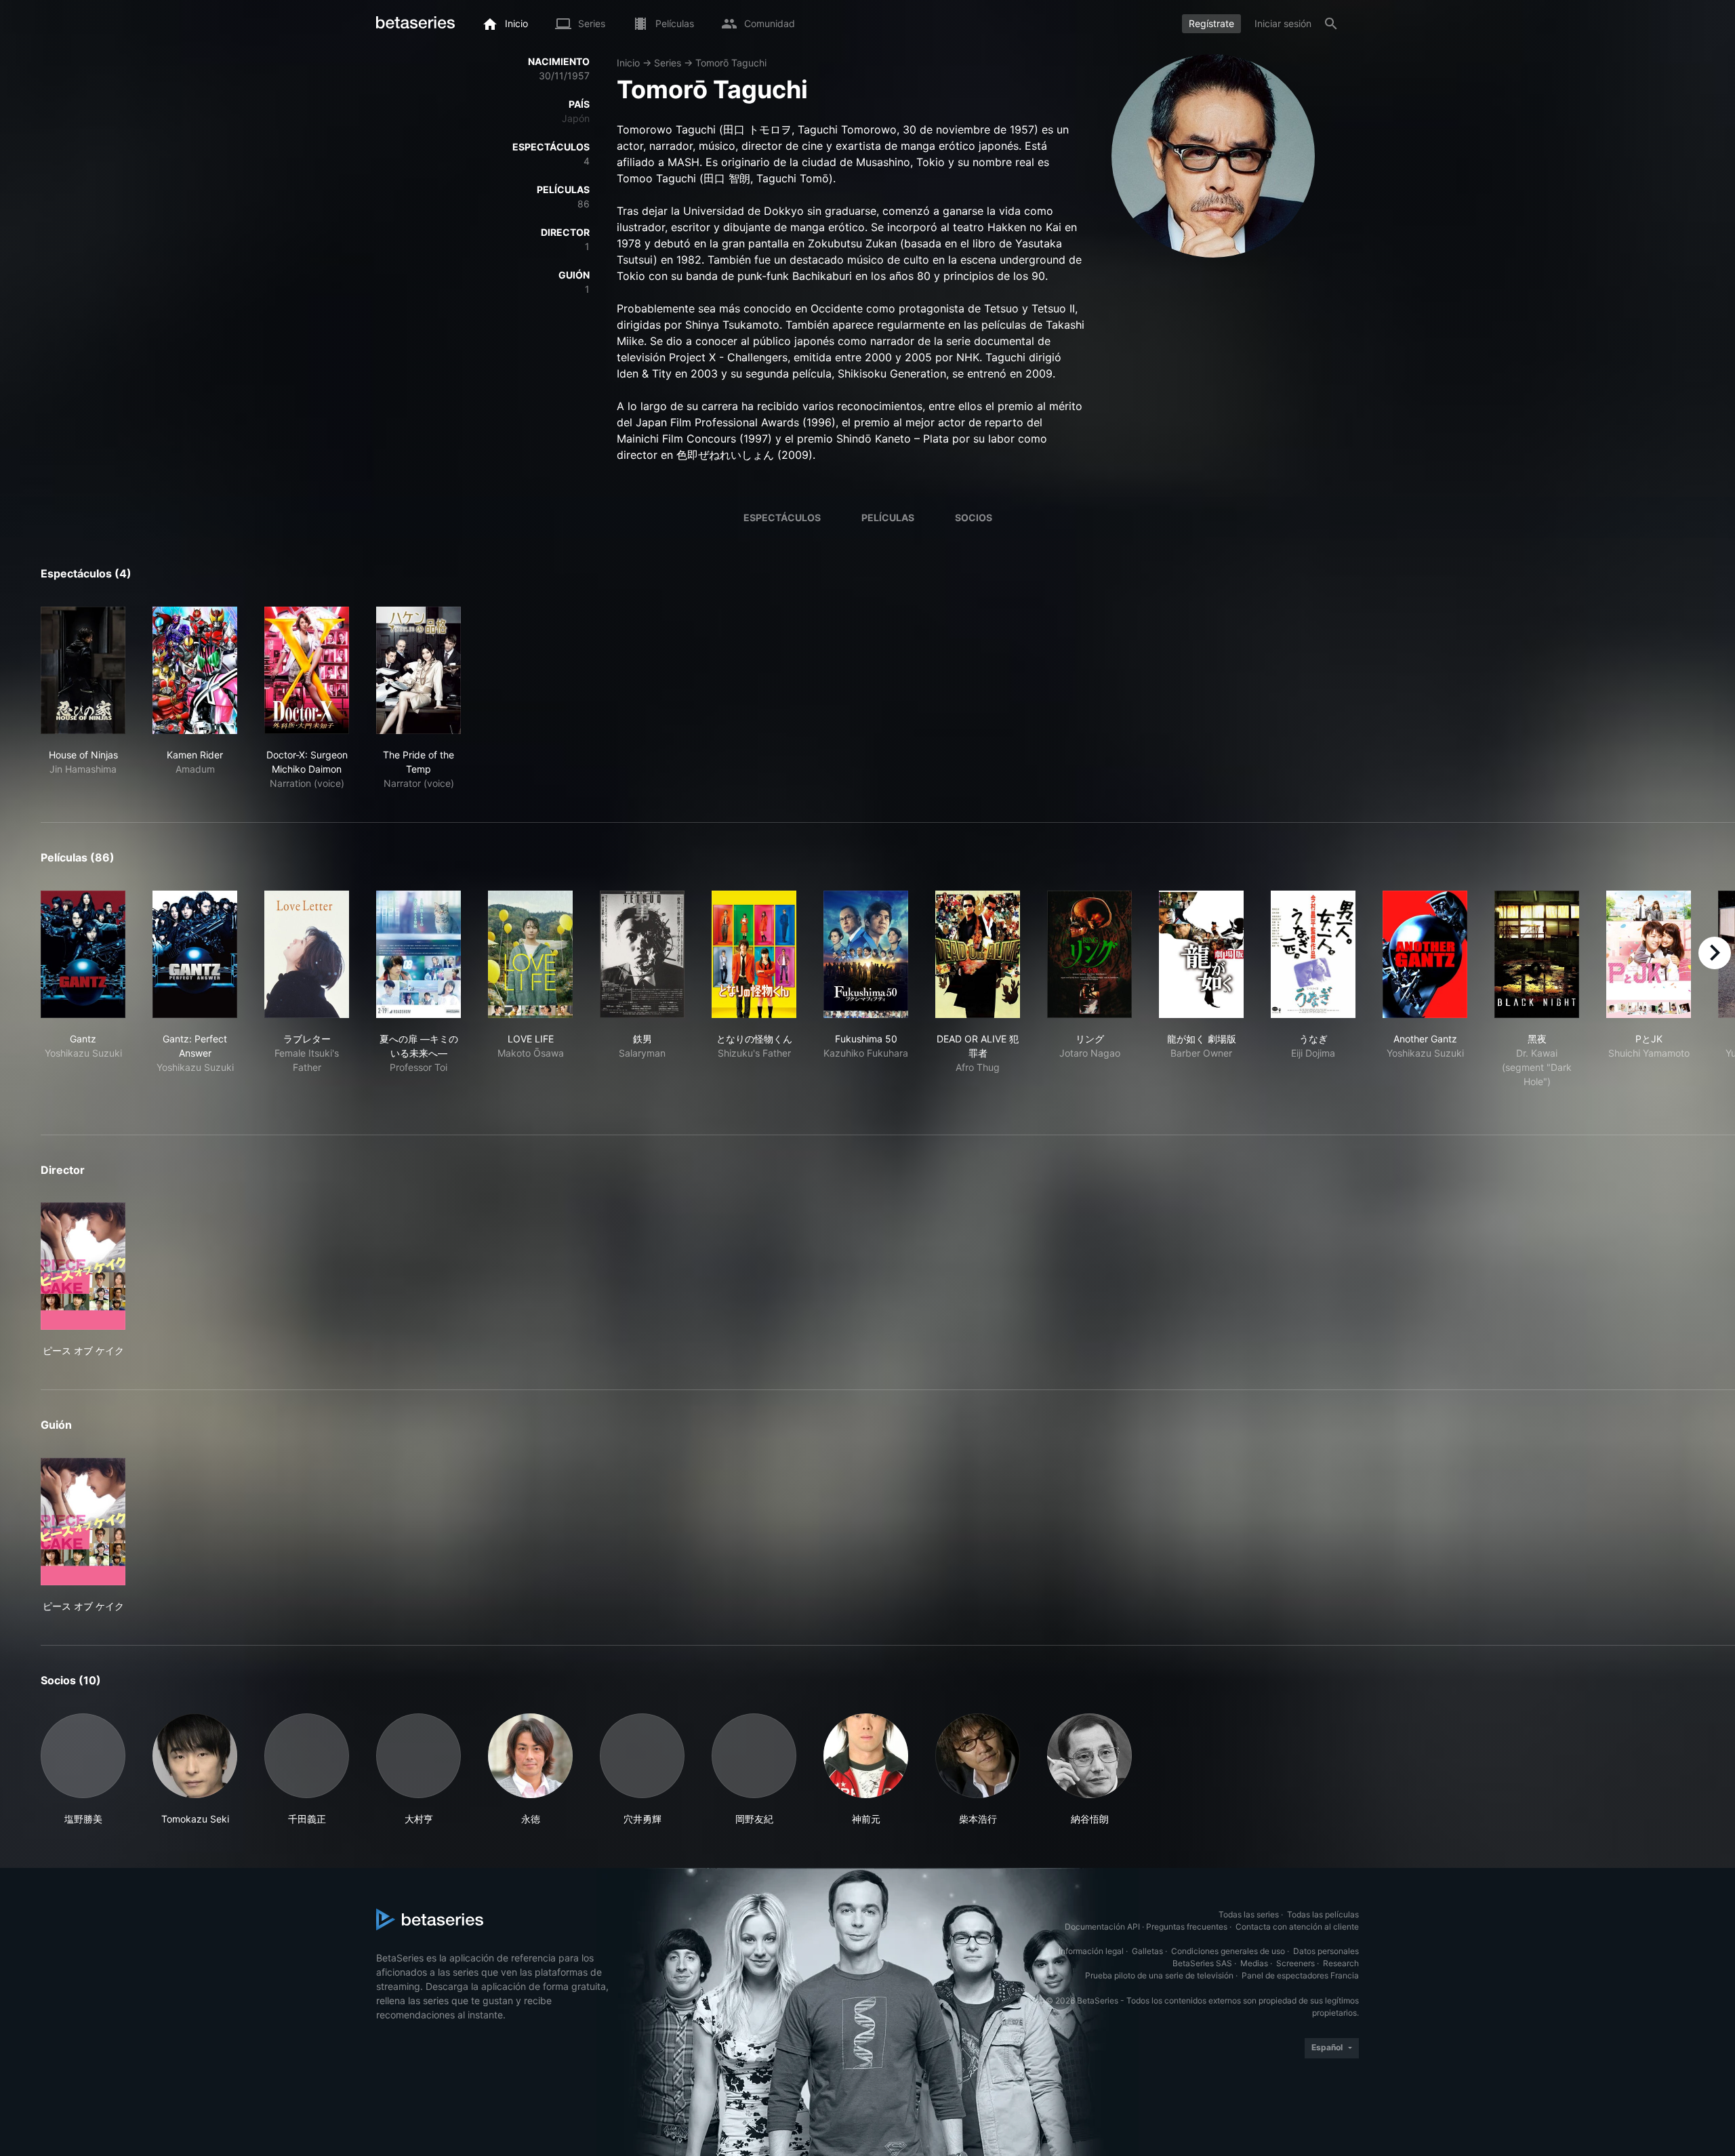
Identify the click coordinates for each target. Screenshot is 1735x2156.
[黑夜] (1537, 954)
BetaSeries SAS (1202, 1963)
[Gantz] (83, 954)
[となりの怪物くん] (754, 954)
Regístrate (1211, 23)
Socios (974, 517)
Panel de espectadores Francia (1300, 1975)
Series (668, 63)
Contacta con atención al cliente (1297, 1927)
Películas (888, 517)
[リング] (1089, 954)
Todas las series (1249, 1914)
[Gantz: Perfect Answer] (195, 954)
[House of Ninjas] (83, 670)
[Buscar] (1331, 24)
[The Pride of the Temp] (419, 670)
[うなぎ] (1313, 954)
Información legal (1091, 1951)
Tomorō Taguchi (731, 63)
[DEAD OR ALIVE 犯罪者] (978, 954)
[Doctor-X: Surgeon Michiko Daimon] (307, 670)
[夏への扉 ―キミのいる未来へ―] (419, 954)
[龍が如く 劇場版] (1201, 954)
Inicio (628, 63)
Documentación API (1102, 1927)
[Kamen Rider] (195, 670)
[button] (83, 1770)
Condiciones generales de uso (1228, 1951)
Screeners (1295, 1963)
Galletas (1147, 1951)
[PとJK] (1649, 954)
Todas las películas (1323, 1914)
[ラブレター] (307, 954)
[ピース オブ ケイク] (83, 1266)
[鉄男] (642, 954)
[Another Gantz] (1425, 954)
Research (1341, 1963)
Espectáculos (782, 517)
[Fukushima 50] (866, 954)
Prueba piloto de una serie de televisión (1159, 1975)
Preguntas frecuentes (1187, 1927)
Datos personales (1326, 1951)
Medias (1254, 1963)
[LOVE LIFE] (530, 954)
